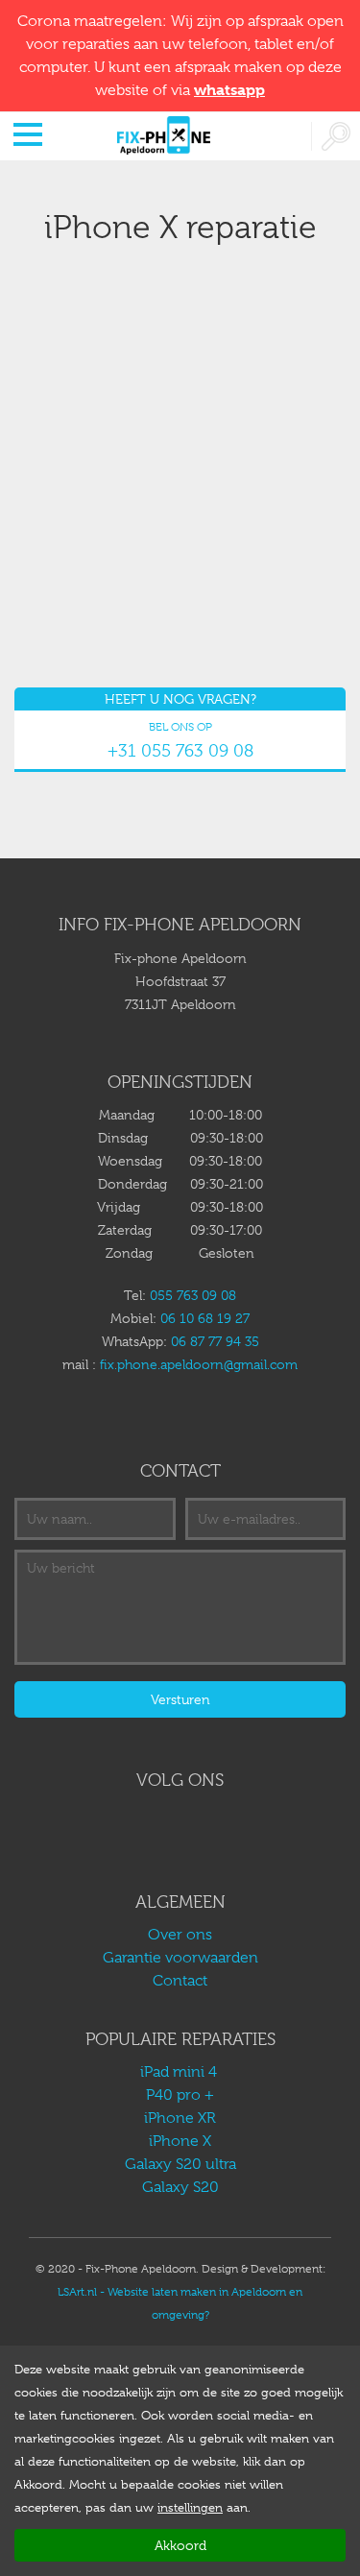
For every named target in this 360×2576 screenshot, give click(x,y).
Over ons (180, 1935)
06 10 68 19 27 (205, 1318)
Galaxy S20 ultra (180, 2164)
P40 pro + (180, 2095)
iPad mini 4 (180, 2072)
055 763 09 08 (193, 1295)
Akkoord (180, 2545)
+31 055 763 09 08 (180, 751)
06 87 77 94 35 (215, 1341)
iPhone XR (180, 2118)
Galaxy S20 (180, 2187)
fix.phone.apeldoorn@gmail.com (199, 1364)
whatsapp (229, 90)
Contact (180, 1981)
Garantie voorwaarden (180, 1958)
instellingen (190, 2507)
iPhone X (180, 2141)
